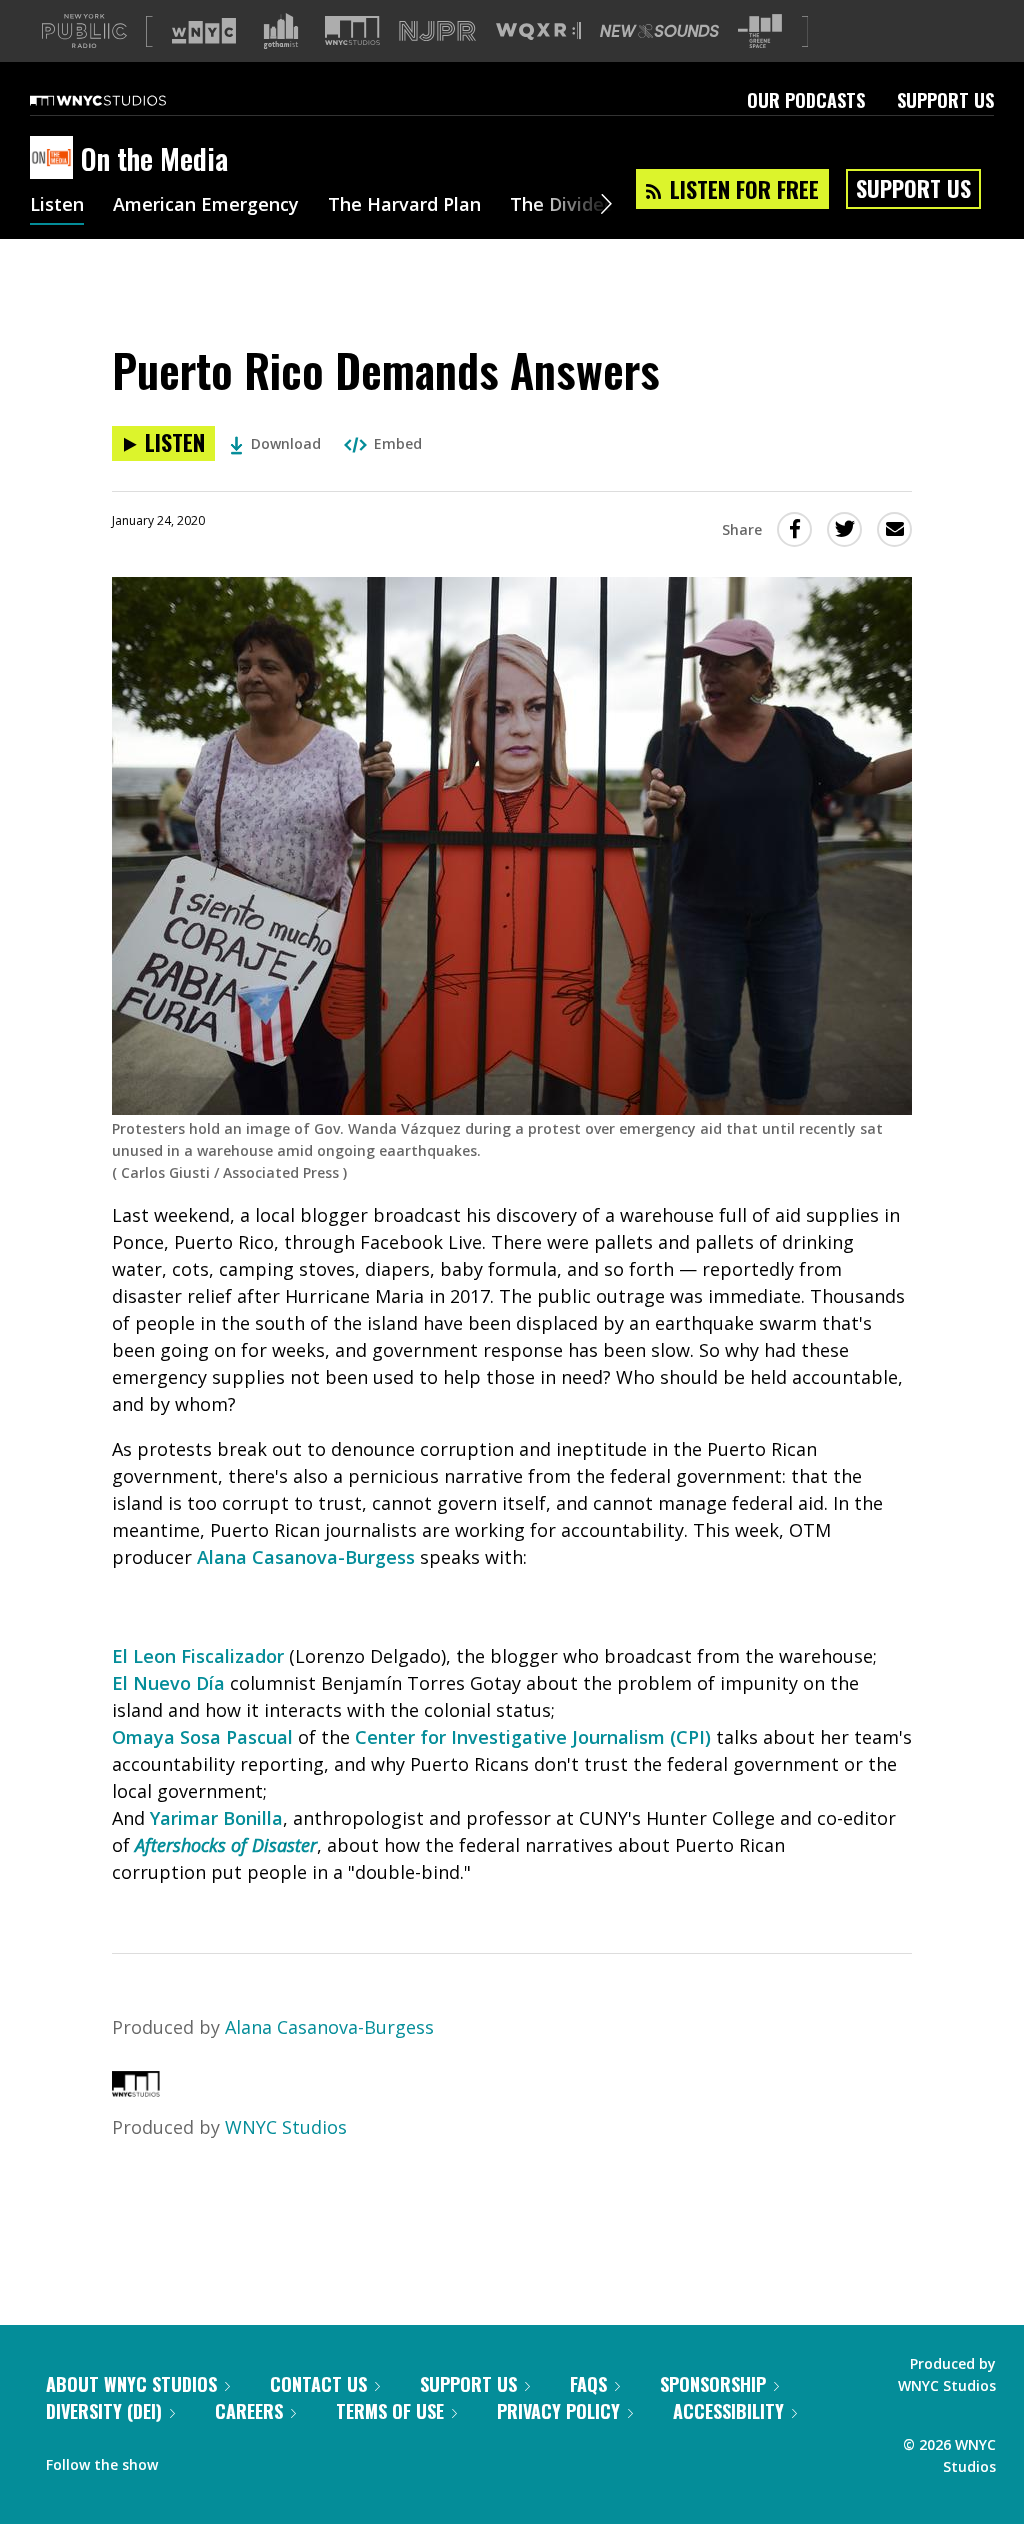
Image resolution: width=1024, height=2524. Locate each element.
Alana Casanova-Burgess (306, 1557)
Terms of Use (390, 2411)
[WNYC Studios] (136, 2090)
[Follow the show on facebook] (187, 2460)
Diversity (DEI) (104, 2411)
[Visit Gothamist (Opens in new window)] (281, 31)
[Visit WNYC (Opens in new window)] (204, 31)
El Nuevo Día (168, 1683)
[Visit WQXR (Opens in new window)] (538, 31)
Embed (398, 443)
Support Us (945, 100)
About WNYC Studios (131, 2384)
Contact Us (318, 2384)
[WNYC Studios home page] (123, 100)
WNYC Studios (286, 2127)
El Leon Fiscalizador (198, 1656)
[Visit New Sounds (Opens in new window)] (659, 31)
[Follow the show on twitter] (226, 2460)
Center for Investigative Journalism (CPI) (530, 1737)
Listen (57, 206)
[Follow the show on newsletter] (264, 2460)
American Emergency (206, 206)
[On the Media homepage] (55, 159)
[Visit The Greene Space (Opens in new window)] (760, 31)
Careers (249, 2411)
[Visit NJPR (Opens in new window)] (437, 31)
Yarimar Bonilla (216, 1818)
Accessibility (728, 2411)
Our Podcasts (806, 100)
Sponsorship (713, 2384)
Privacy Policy (558, 2411)
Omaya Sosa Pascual (205, 1737)
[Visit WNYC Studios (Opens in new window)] (352, 30)
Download (286, 443)
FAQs (588, 2384)
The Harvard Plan (404, 206)
